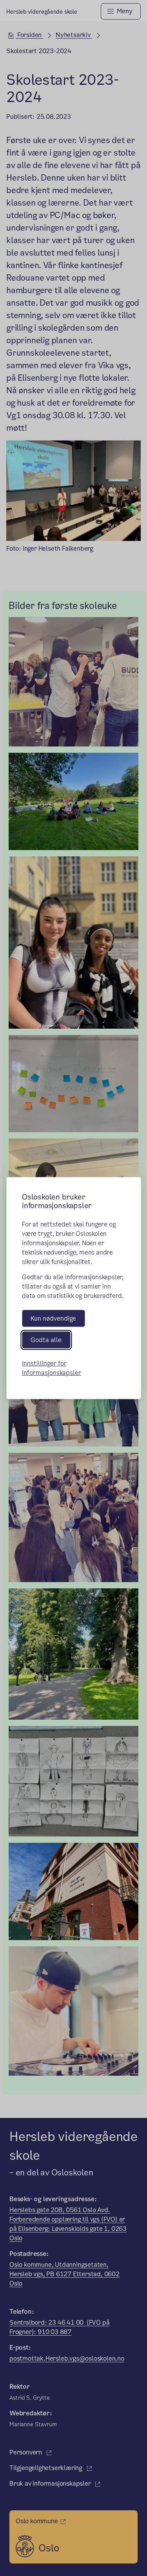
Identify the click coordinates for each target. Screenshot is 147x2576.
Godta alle (46, 1340)
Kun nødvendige (53, 1318)
